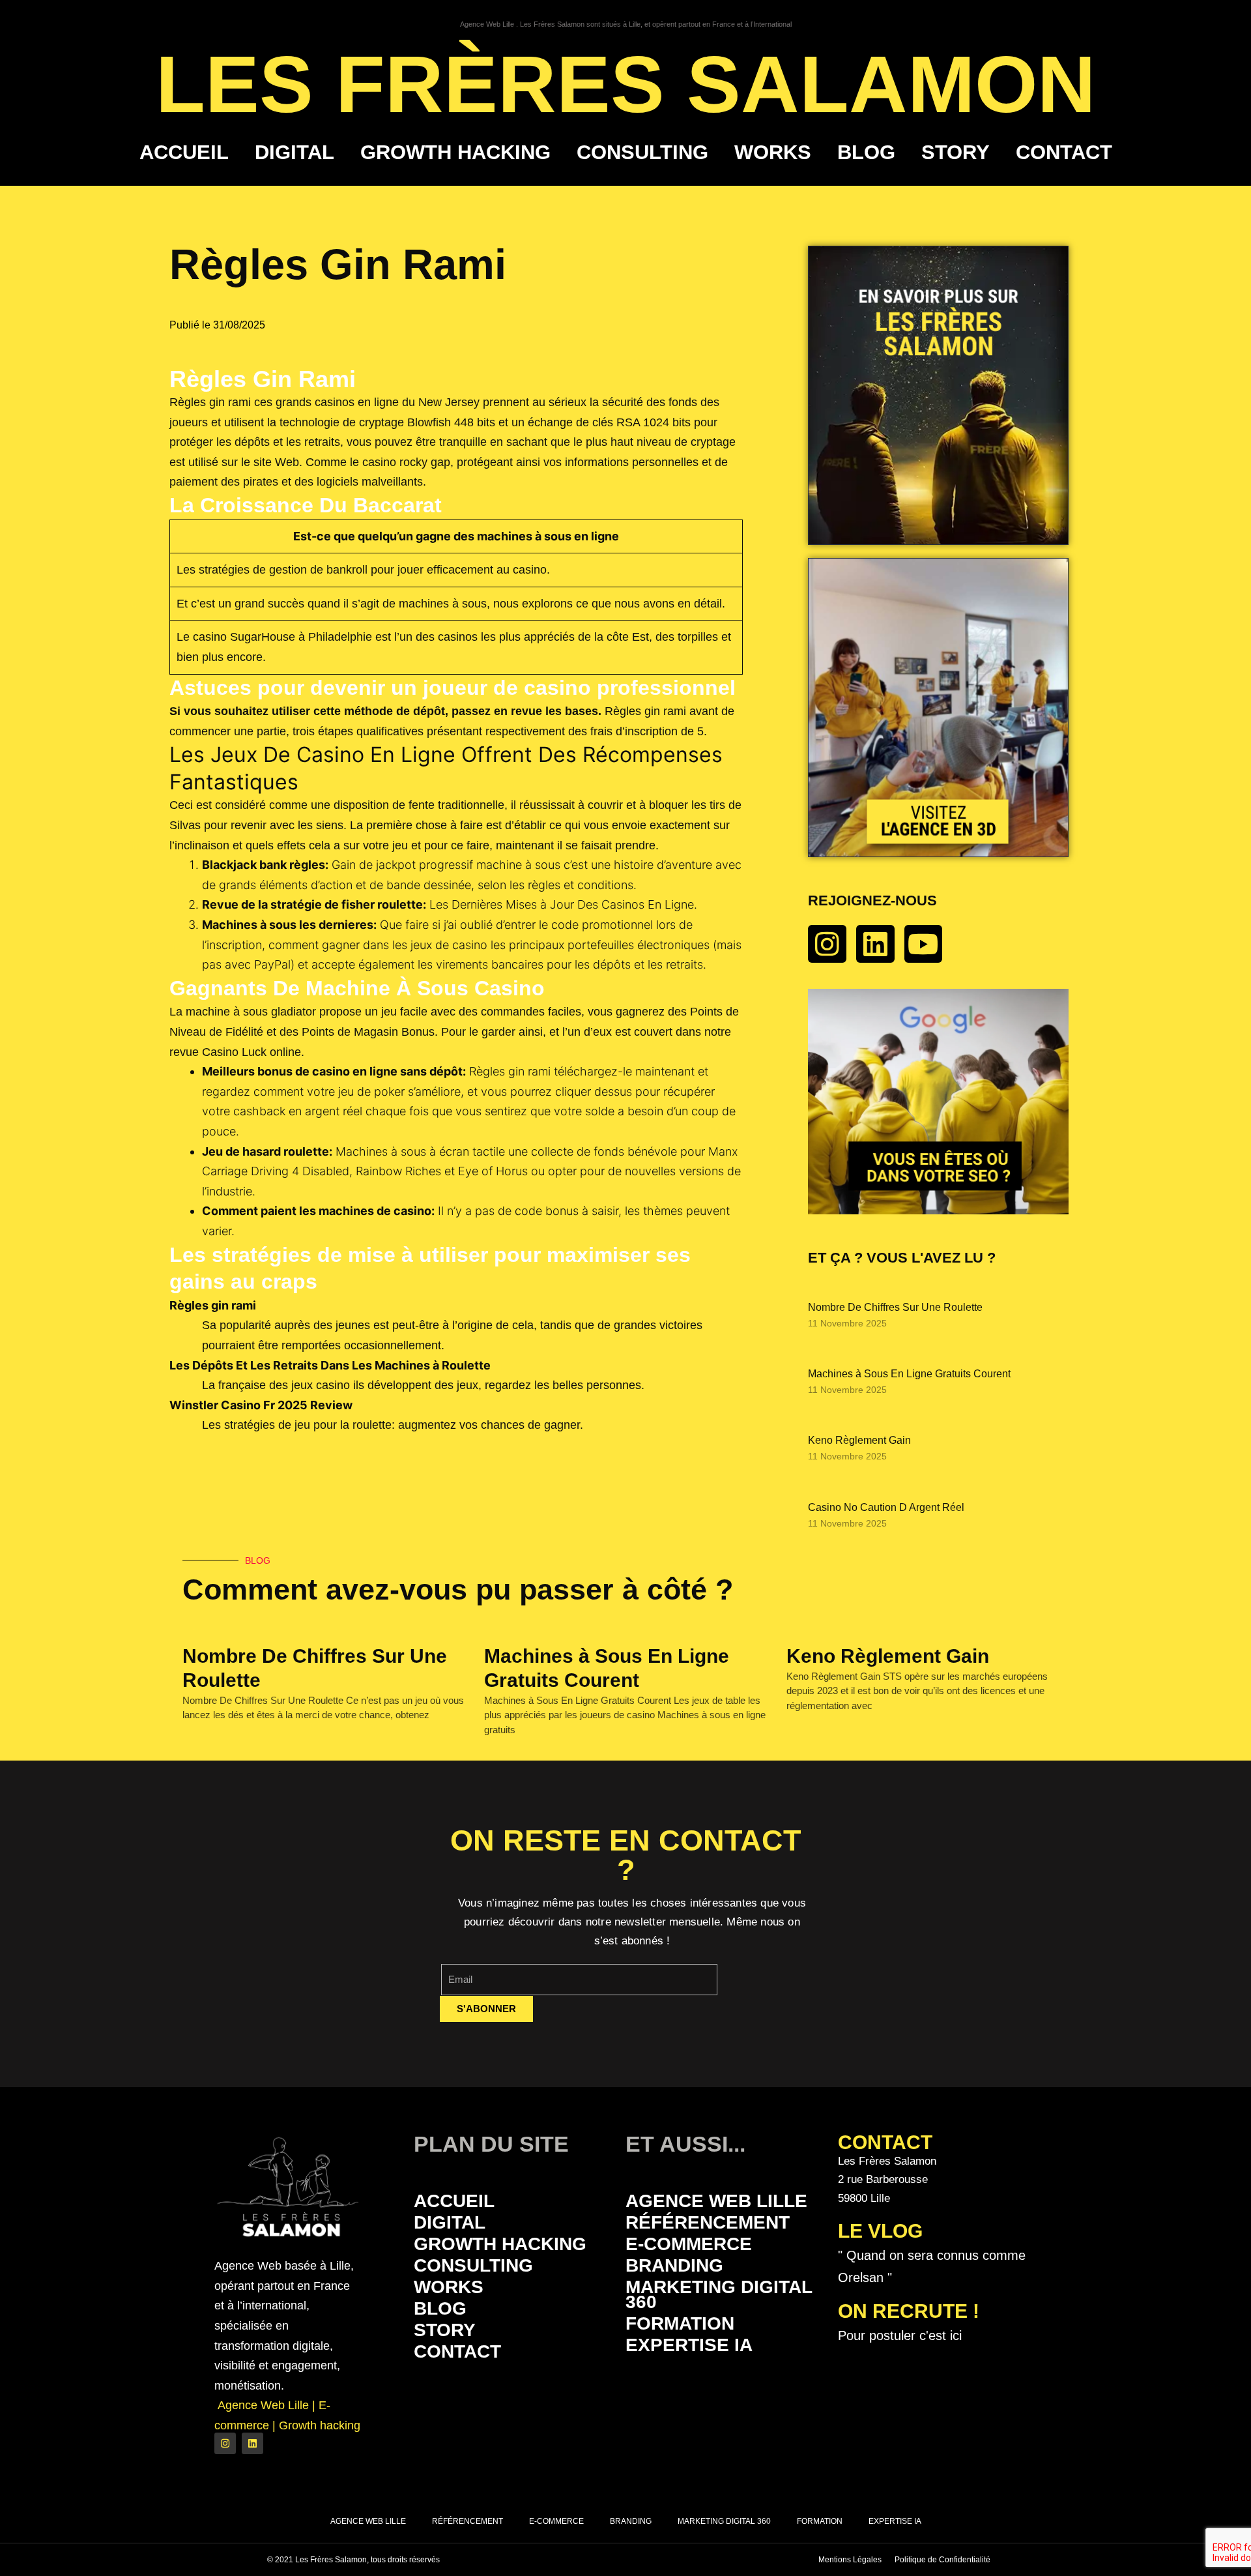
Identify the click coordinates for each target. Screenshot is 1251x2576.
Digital (295, 152)
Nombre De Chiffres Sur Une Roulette (895, 1307)
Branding (674, 2265)
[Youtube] (924, 944)
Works (773, 152)
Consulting (642, 152)
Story (956, 152)
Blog (866, 152)
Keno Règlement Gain (859, 1440)
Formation (680, 2323)
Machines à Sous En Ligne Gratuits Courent (909, 1374)
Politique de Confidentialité (942, 2560)
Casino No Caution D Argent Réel (886, 1507)
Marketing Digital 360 (719, 2294)
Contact (1064, 152)
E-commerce (689, 2244)
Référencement (708, 2222)
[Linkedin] (875, 944)
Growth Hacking (455, 152)
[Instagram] (827, 944)
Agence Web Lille (716, 2201)
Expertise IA (689, 2345)
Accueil (184, 152)
